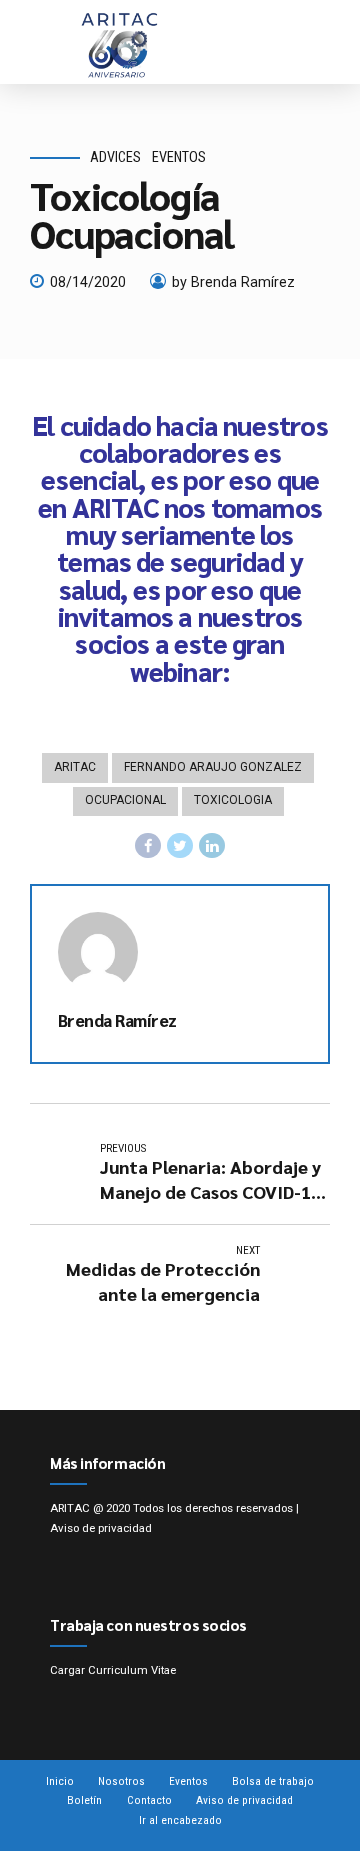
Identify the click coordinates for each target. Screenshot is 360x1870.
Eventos (179, 157)
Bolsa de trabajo (273, 1781)
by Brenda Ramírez (233, 282)
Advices (115, 157)
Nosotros (121, 1781)
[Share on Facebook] (148, 846)
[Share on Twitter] (180, 846)
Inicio (60, 1781)
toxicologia (233, 800)
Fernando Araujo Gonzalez (213, 767)
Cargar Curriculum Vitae (113, 1670)
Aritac (75, 767)
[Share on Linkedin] (212, 846)
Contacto (149, 1800)
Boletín (84, 1800)
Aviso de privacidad (101, 1528)
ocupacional (125, 800)
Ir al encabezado (180, 1820)
